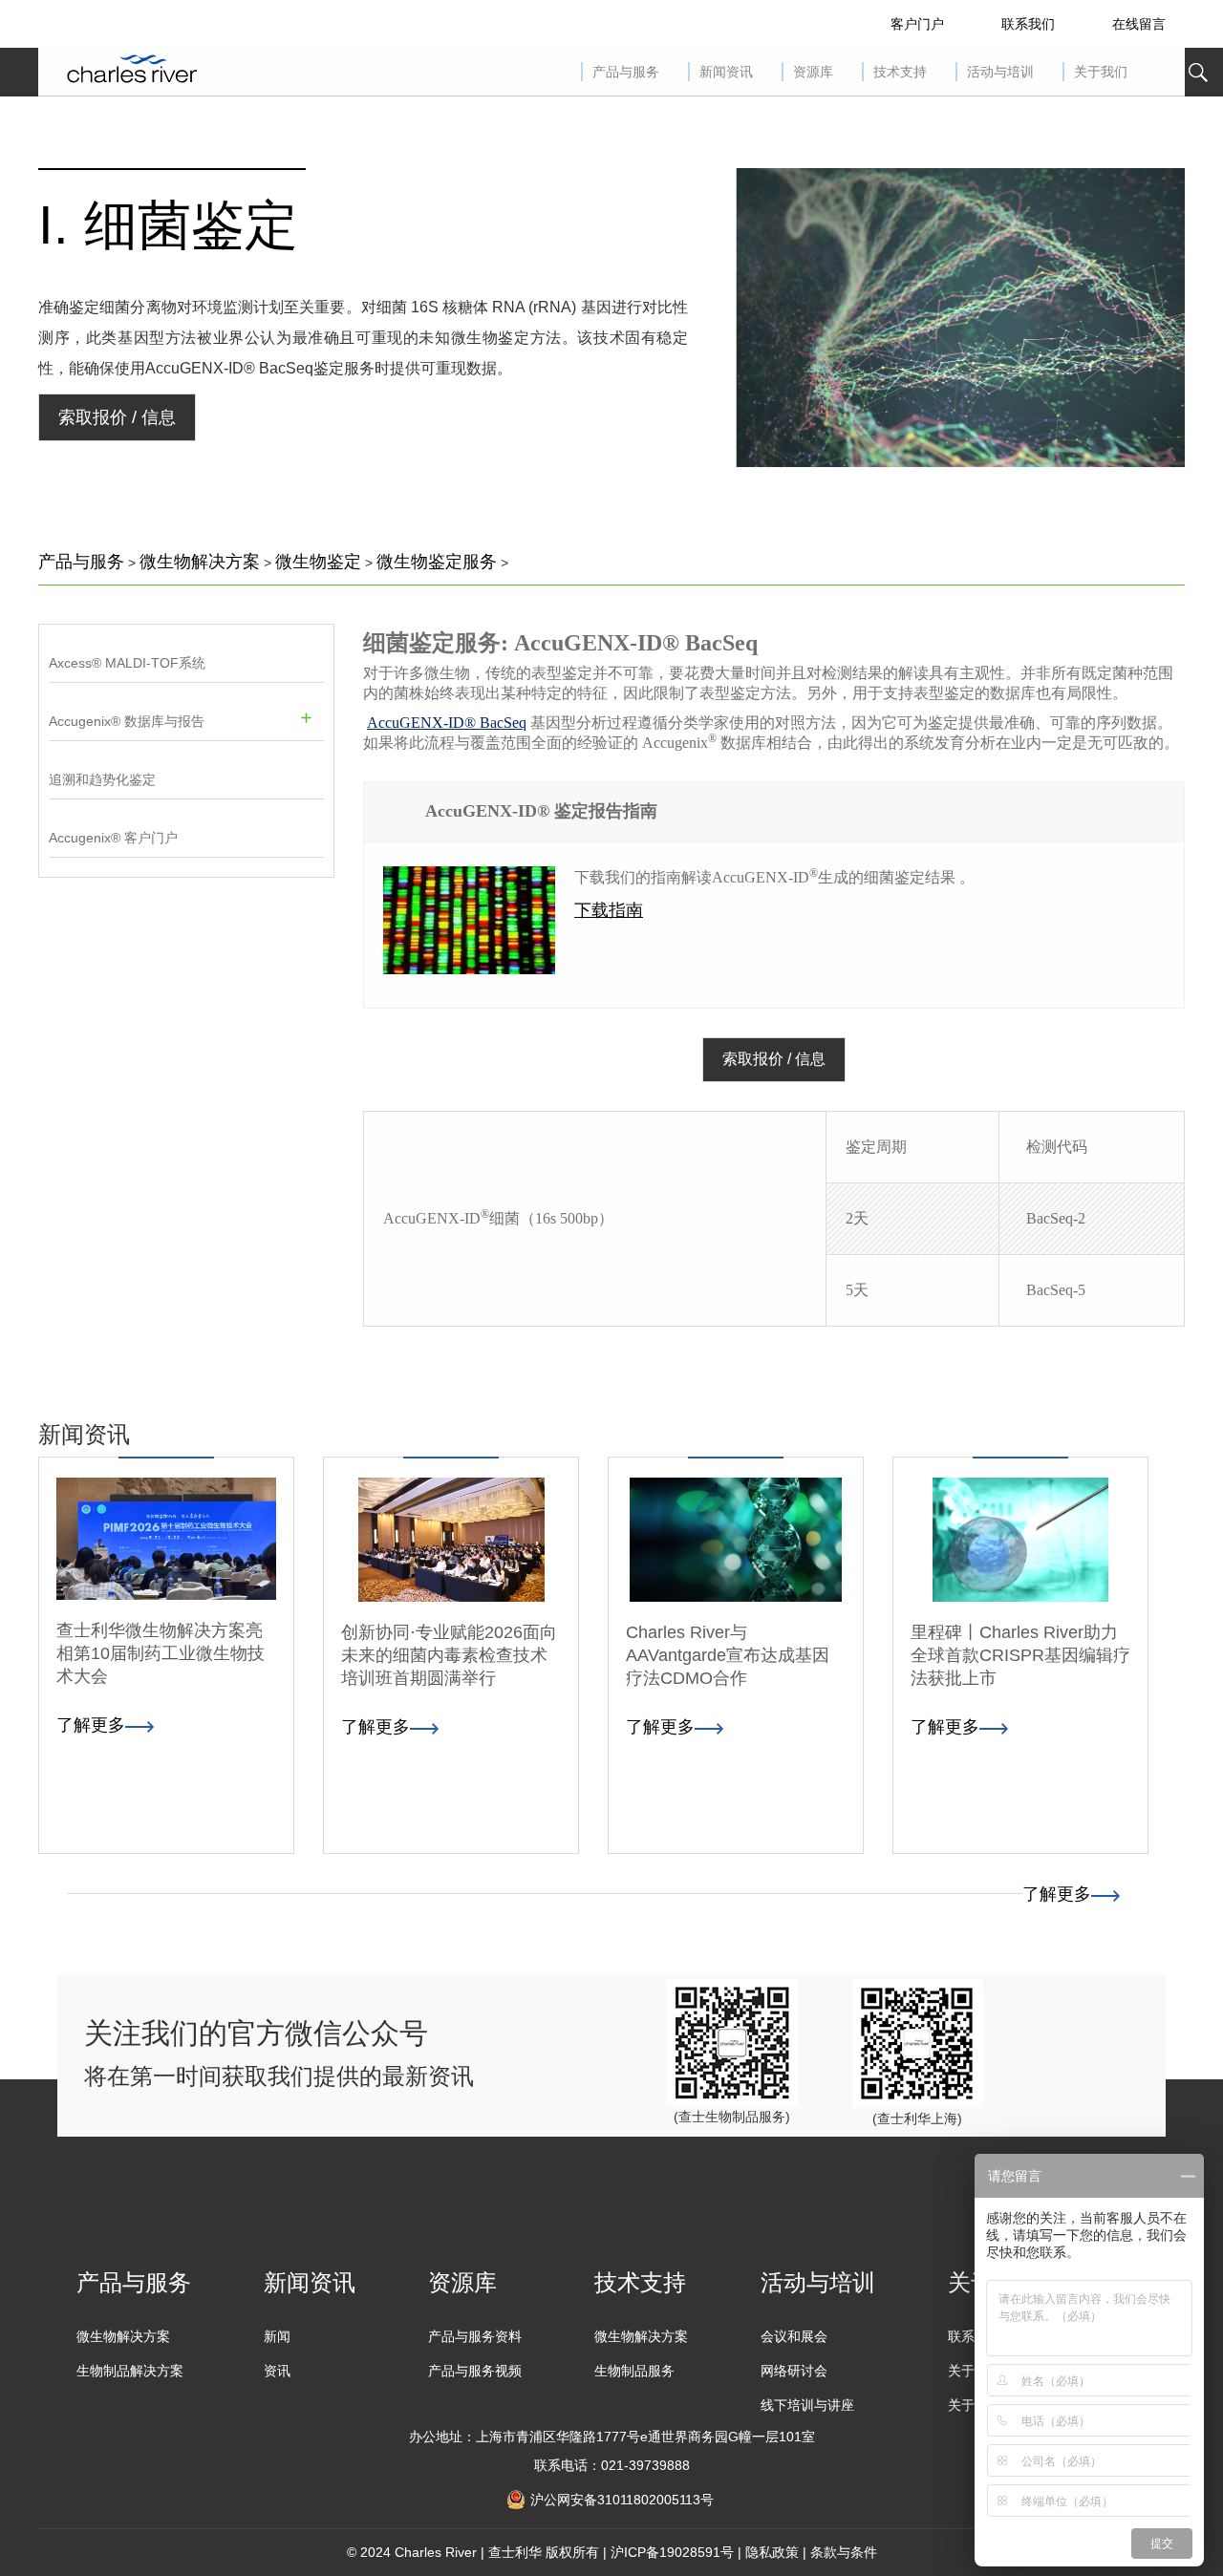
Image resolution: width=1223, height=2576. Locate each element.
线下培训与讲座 (807, 2405)
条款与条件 (844, 2552)
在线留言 (1139, 24)
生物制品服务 (634, 2371)
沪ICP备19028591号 (672, 2552)
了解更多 (1057, 1894)
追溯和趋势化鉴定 (102, 779)
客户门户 (917, 24)
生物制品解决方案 (130, 2371)
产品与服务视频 (475, 2371)
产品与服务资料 (475, 2336)
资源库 (462, 2282)
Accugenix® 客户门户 (113, 838)
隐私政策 (772, 2552)
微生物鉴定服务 (437, 562)
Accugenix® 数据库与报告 (127, 721)
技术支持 (640, 2282)
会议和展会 (794, 2336)
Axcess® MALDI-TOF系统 (127, 663)
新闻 (277, 2336)
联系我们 (1028, 24)
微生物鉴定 (318, 562)
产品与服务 (81, 562)
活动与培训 (818, 2282)
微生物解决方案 (200, 562)
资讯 (277, 2371)
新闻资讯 (310, 2282)
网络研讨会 (794, 2371)
